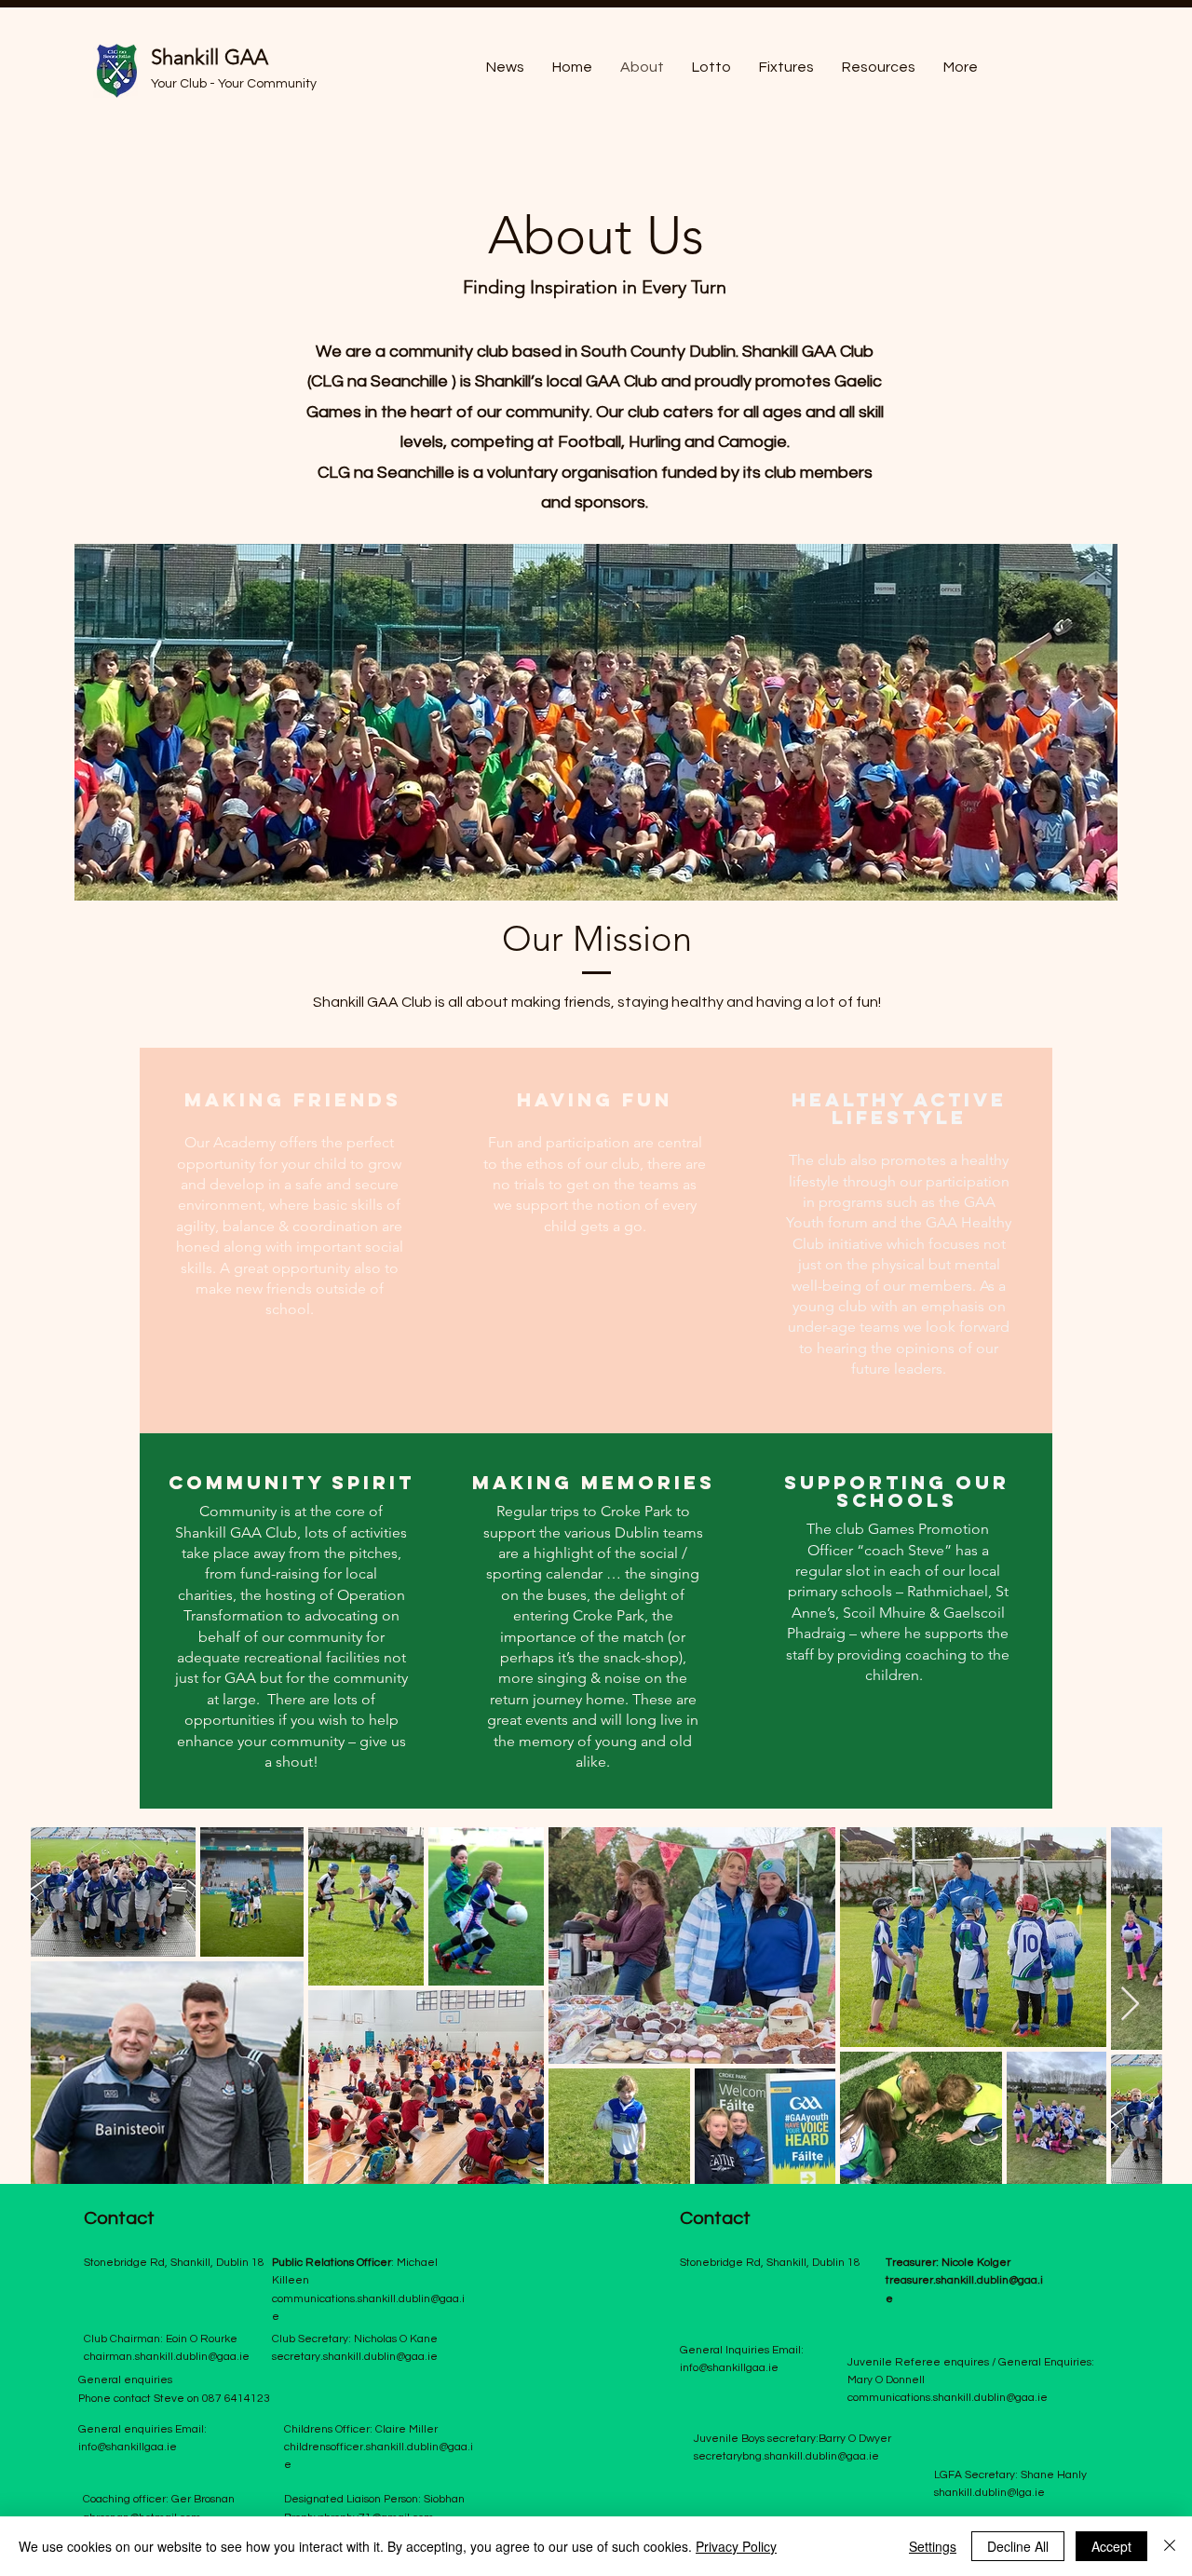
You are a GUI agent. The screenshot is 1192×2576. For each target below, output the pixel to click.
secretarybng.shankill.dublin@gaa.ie (786, 2456)
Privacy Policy (736, 2546)
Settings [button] (933, 2546)
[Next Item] (1130, 2005)
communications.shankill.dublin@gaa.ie (948, 2398)
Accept (1111, 2546)
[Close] (1170, 2546)
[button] (879, 67)
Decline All (1018, 2546)
